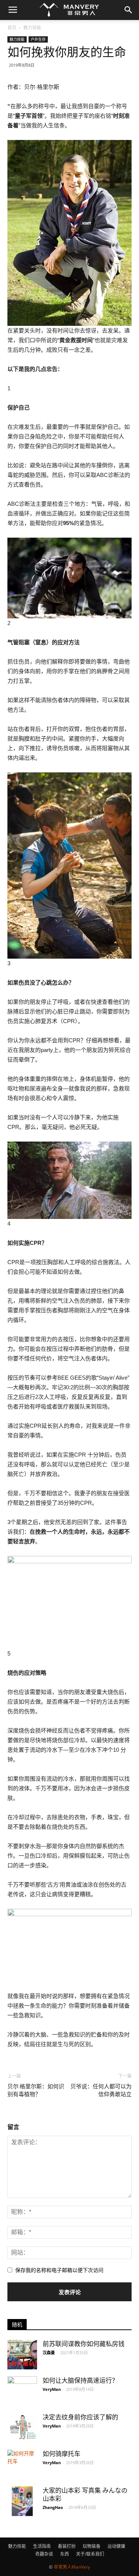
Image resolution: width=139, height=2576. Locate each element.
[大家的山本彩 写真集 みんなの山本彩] (22, 2501)
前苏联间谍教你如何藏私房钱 (84, 2344)
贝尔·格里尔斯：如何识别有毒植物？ (36, 2090)
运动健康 (116, 2546)
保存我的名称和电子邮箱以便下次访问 (59, 2270)
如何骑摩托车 (62, 2454)
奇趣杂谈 (44, 2554)
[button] (129, 10)
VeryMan (52, 2389)
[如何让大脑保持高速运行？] (22, 2391)
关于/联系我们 (90, 2554)
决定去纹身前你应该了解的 (80, 2417)
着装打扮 (67, 2546)
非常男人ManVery (72, 2567)
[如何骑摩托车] (22, 2458)
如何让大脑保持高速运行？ (80, 2380)
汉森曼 (49, 2353)
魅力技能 (32, 28)
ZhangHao (53, 2507)
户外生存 (38, 39)
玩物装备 (92, 2546)
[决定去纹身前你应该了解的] (22, 2428)
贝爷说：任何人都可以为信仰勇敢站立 (101, 2090)
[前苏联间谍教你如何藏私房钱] (22, 2355)
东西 (64, 2554)
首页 (12, 28)
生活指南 (42, 2546)
